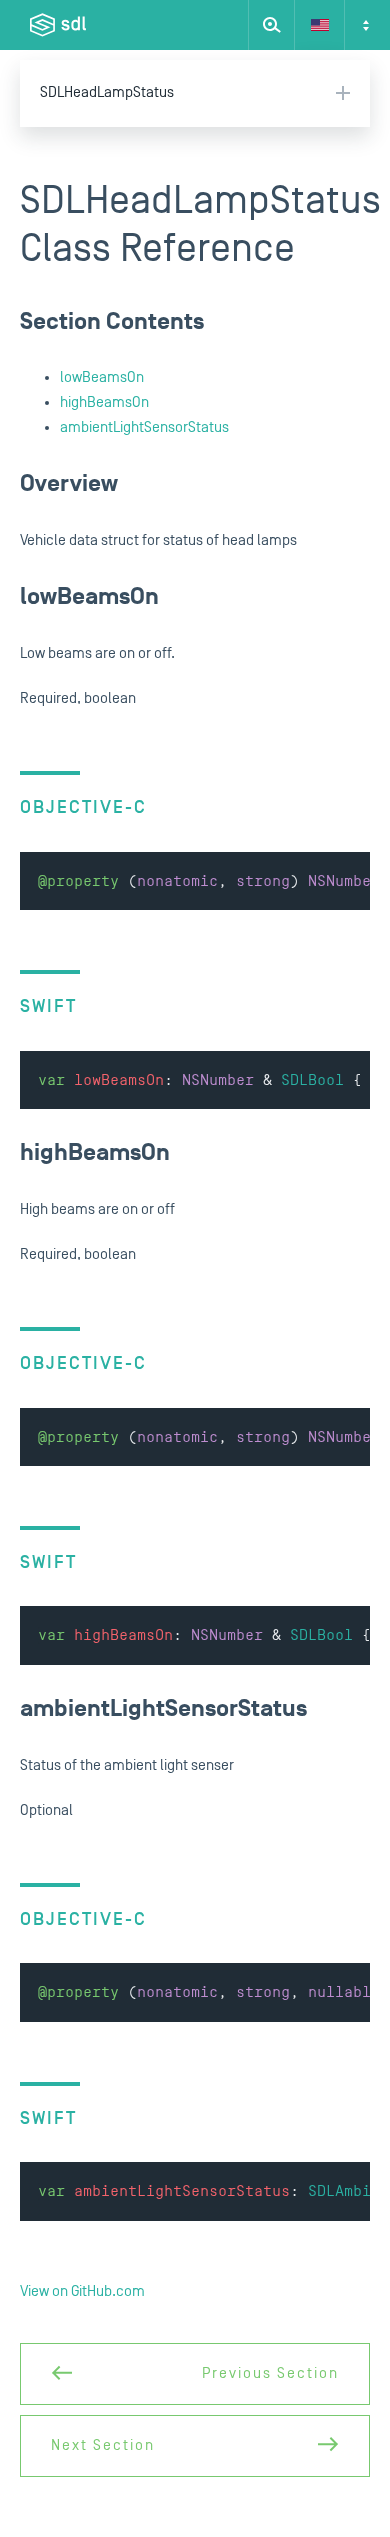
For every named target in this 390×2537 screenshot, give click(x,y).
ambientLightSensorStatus (144, 427)
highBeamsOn (104, 402)
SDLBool (312, 1080)
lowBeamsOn (102, 377)
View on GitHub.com (82, 2291)
